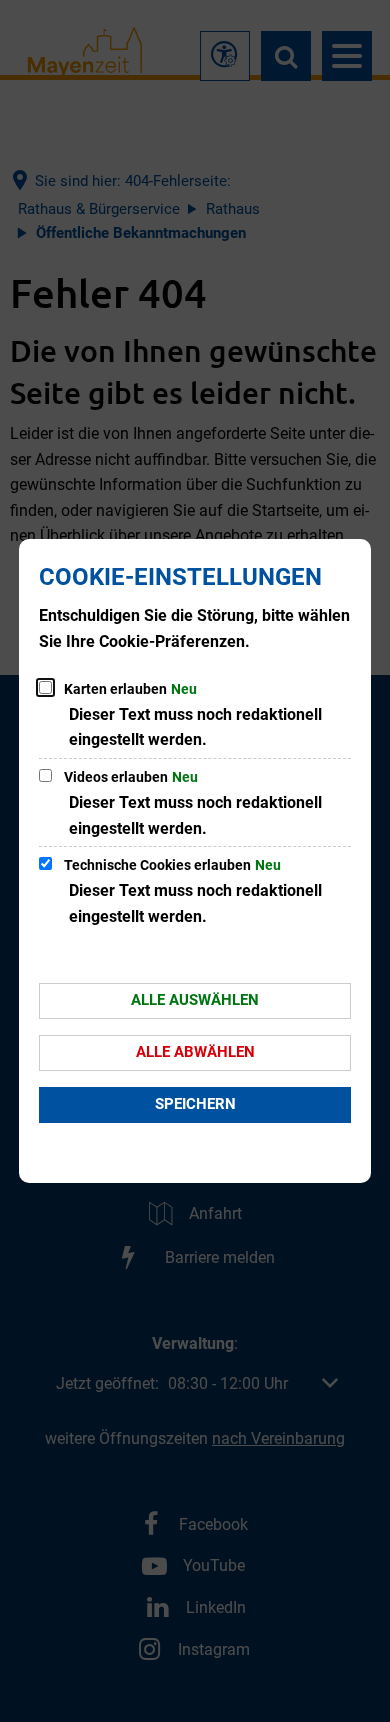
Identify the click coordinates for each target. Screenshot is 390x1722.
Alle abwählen (195, 1052)
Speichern (195, 1104)
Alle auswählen (195, 1000)
